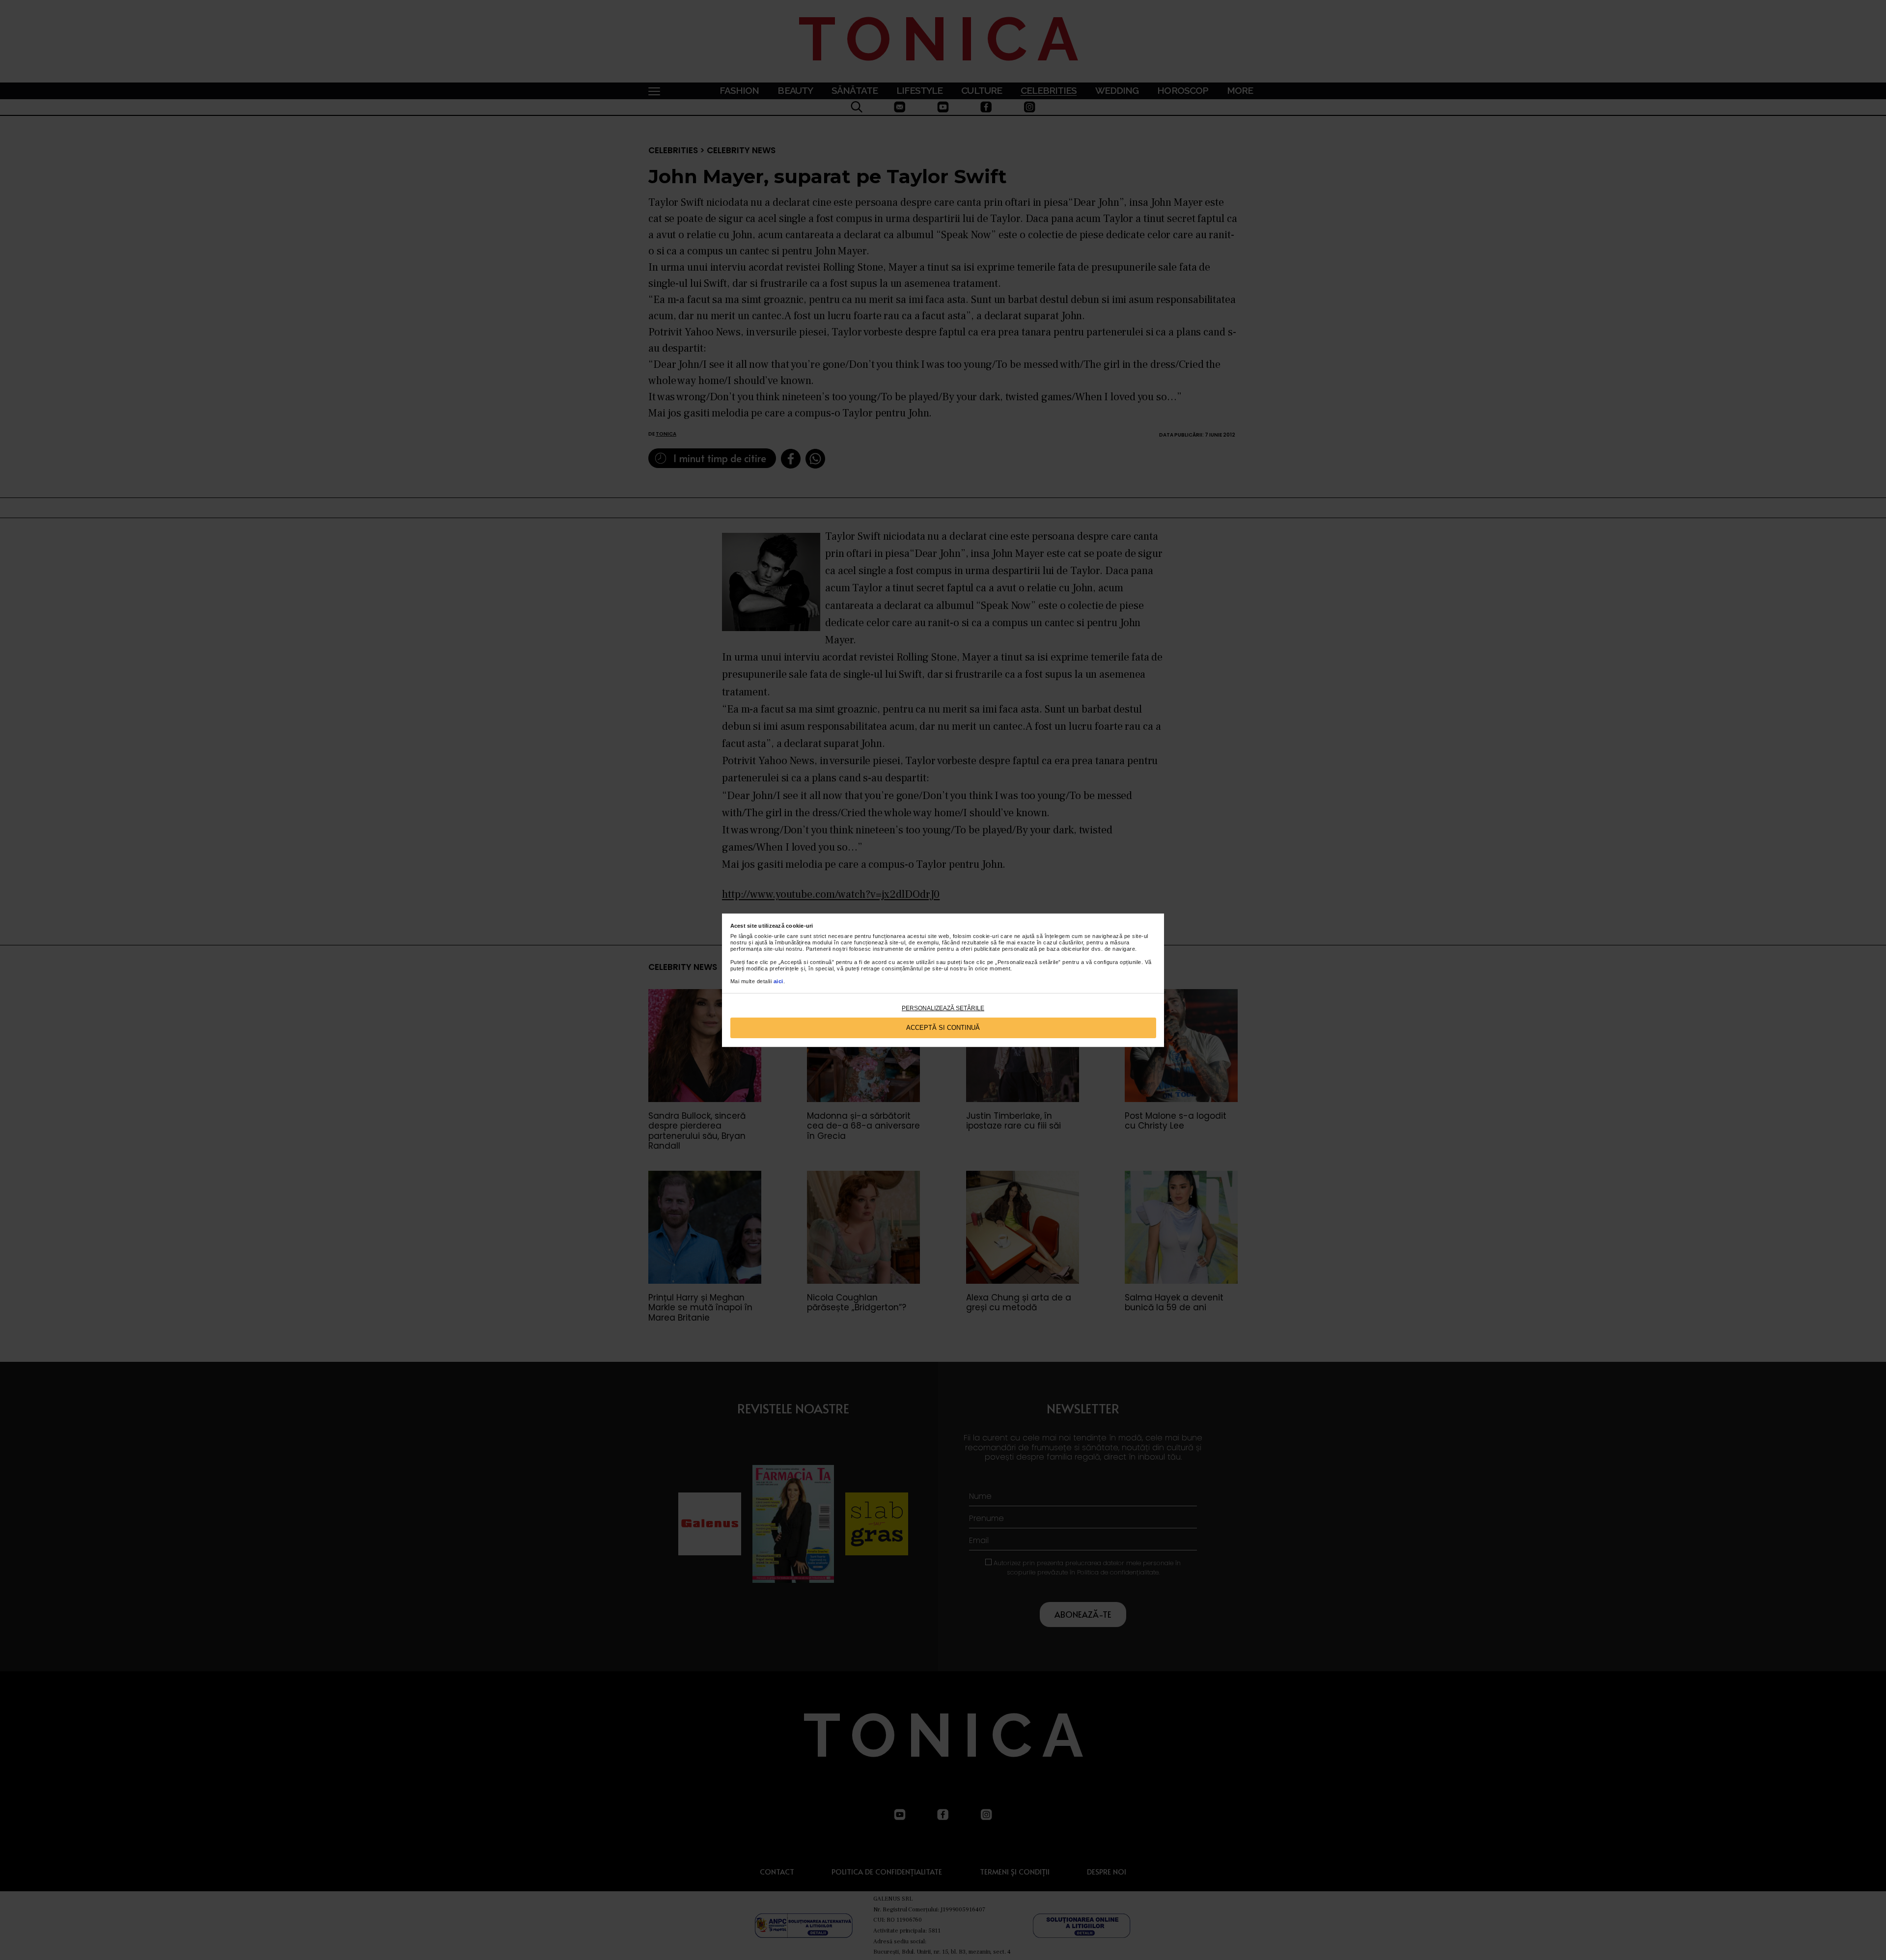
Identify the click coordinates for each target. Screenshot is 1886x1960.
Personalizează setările (943, 1008)
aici (778, 981)
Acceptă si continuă (943, 1028)
